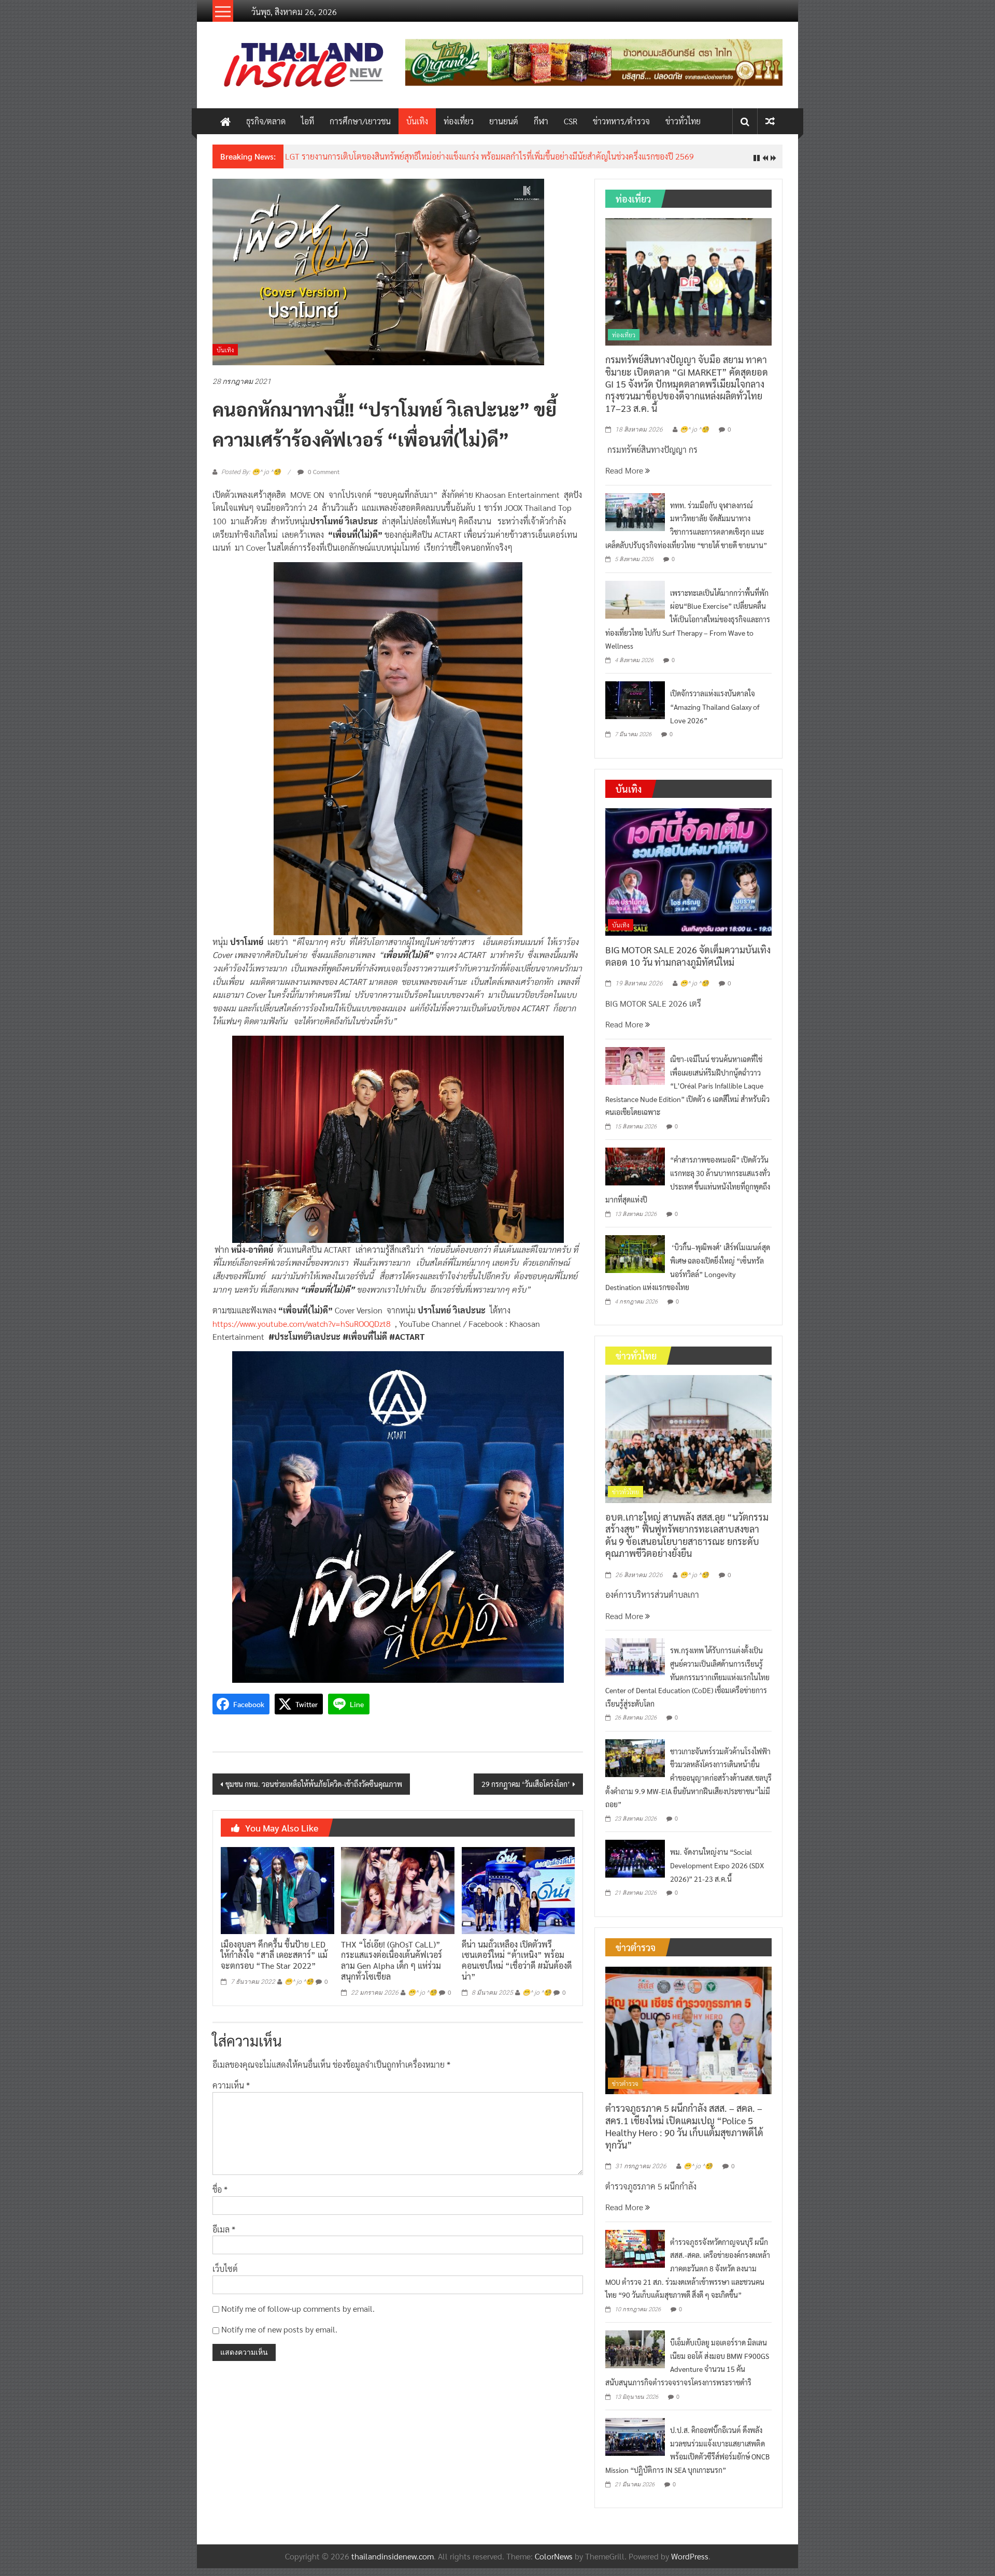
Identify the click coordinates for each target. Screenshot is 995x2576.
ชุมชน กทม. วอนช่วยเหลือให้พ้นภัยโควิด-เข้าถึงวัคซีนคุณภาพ (314, 1792)
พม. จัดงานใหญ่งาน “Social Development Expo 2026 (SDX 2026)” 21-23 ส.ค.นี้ (717, 1873)
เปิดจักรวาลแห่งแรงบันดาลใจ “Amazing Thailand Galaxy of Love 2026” (715, 715)
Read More (625, 478)
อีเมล (224, 2237)
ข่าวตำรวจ (625, 2091)
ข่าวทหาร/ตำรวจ (621, 121)
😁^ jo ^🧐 (299, 1990)
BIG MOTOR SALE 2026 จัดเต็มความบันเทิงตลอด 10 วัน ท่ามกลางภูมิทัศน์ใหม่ (688, 964)
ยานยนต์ (504, 121)
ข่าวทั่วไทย (683, 121)
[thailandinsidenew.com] (225, 121)
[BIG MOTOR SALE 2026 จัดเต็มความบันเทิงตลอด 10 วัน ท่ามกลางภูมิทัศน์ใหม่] (688, 879)
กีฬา (541, 121)
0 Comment (323, 480)
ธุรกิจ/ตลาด (266, 121)
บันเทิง (417, 121)
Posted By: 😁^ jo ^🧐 (251, 480)
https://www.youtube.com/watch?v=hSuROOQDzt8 (302, 1331)
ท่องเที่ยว (459, 121)
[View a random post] (770, 121)
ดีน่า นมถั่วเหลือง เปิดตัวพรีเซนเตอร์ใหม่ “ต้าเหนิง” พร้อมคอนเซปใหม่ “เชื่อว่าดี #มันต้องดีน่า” (517, 1968)
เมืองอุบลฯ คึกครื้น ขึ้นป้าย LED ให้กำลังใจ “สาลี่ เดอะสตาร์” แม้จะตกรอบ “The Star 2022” (274, 1963)
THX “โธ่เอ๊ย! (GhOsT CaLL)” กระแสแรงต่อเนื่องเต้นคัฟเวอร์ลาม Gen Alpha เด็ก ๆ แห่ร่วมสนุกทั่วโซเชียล (392, 1968)
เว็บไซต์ (225, 2277)
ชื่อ (220, 2198)
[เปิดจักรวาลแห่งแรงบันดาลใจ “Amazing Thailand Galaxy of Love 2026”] (635, 707)
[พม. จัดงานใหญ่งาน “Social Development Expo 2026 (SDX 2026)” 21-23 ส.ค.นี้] (635, 1866)
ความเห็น (231, 2093)
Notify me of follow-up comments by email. (298, 2316)
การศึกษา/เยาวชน (360, 121)
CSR (571, 121)
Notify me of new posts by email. (279, 2337)
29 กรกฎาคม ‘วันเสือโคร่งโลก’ (526, 1792)
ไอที (308, 121)
